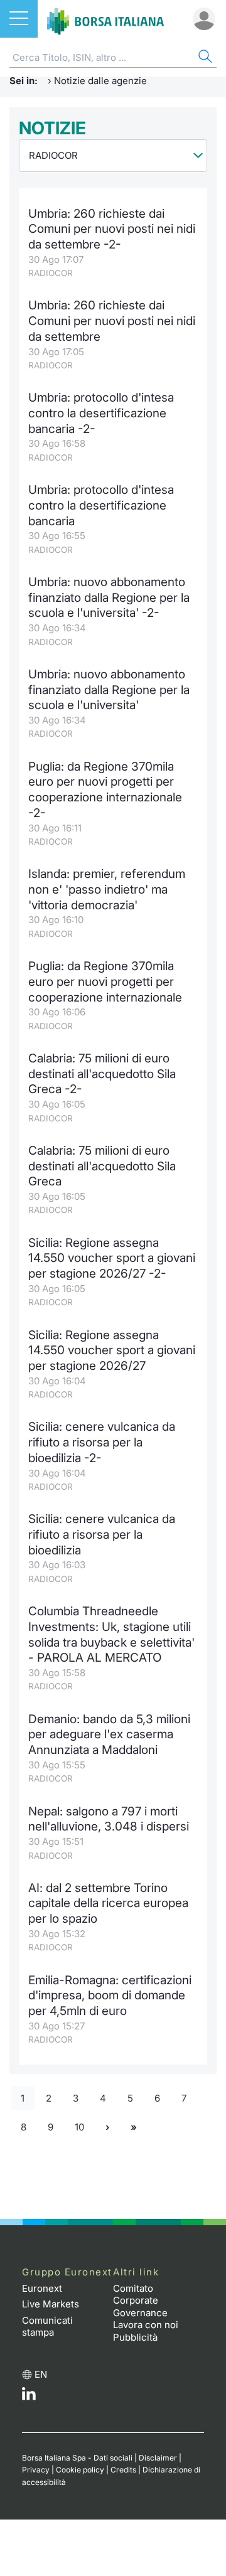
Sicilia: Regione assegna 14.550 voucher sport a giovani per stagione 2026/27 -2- (112, 1258)
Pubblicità (135, 2337)
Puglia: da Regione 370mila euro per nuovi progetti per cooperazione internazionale (105, 981)
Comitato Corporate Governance (140, 2301)
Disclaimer (158, 2458)
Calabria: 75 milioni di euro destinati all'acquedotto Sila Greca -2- (102, 1074)
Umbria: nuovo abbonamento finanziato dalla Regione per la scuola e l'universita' (109, 690)
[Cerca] (204, 58)
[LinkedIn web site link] (29, 2397)
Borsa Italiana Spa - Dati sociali (77, 2458)
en (41, 2374)
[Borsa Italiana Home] (105, 19)
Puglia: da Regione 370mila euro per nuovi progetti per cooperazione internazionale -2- (105, 790)
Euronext (42, 2288)
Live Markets (51, 2304)
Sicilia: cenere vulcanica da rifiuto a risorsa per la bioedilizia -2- (102, 1442)
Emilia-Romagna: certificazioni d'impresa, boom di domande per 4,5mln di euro (110, 1996)
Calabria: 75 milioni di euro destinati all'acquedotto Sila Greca (102, 1166)
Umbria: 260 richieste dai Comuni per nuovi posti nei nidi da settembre (112, 321)
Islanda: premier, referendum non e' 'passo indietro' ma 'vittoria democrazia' (107, 889)
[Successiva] (107, 2128)
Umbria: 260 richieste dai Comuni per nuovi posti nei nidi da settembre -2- (112, 229)
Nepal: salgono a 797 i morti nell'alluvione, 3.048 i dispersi (109, 1819)
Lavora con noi (146, 2325)
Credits (123, 2470)
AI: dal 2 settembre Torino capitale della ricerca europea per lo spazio (108, 1903)
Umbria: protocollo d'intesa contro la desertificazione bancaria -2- (101, 413)
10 (79, 2127)
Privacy (36, 2470)
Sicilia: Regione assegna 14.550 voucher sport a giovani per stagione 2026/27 (112, 1350)
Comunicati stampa (47, 2327)
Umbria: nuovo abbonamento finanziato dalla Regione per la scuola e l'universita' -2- (109, 597)
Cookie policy (80, 2470)
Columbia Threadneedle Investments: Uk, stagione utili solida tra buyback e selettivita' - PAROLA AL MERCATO (111, 1634)
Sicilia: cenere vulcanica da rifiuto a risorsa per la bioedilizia (102, 1534)
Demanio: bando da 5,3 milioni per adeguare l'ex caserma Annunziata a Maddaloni (109, 1734)
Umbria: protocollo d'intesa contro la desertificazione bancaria (101, 505)
